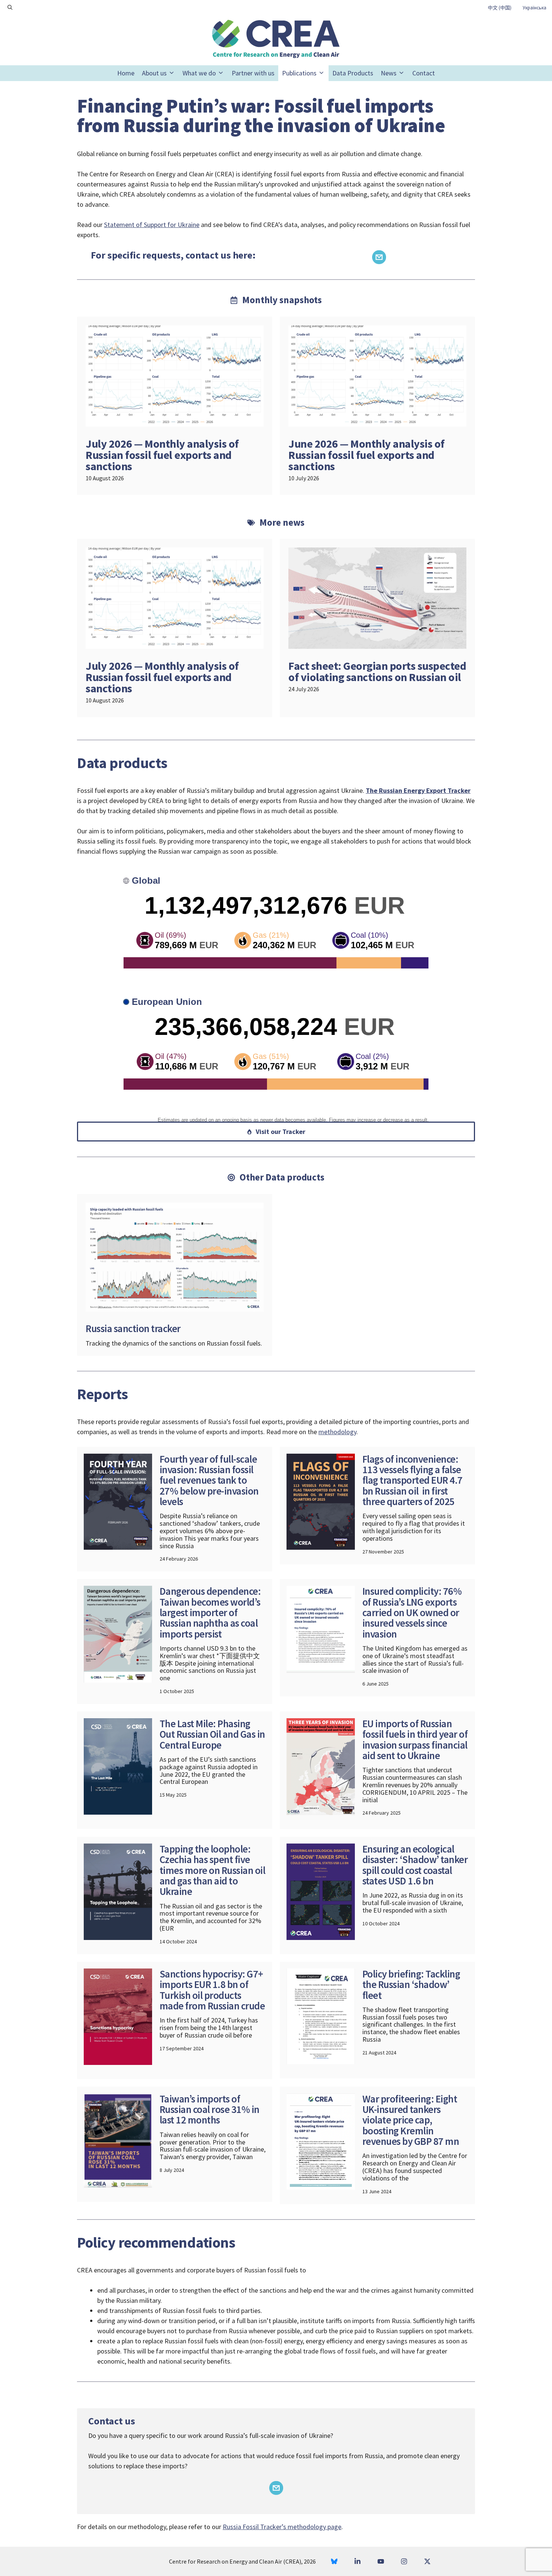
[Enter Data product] (175, 1275)
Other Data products (282, 1177)
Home (126, 73)
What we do (199, 73)
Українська (535, 8)
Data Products (353, 73)
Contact (424, 73)
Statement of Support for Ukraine (152, 225)
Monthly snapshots (282, 300)
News (389, 73)
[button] (10, 8)
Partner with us (253, 73)
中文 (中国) (500, 8)
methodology (337, 1432)
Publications (299, 73)
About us (154, 73)
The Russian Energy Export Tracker (418, 790)
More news (282, 522)
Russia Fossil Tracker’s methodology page (282, 2527)
